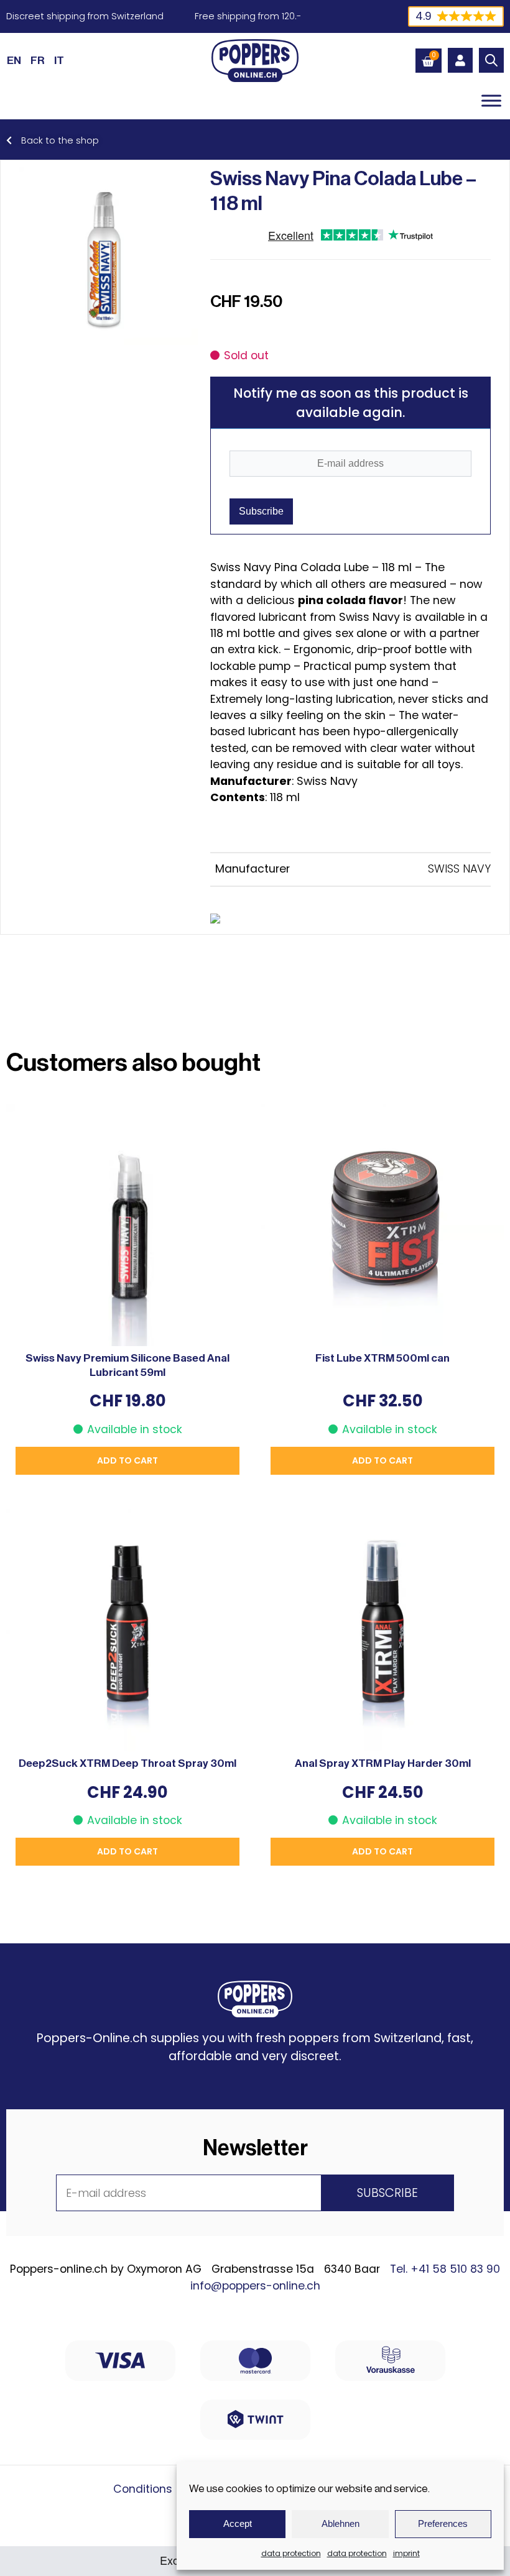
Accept (238, 2523)
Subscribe (261, 511)
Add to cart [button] (127, 1460)
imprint (406, 2553)
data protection (291, 2553)
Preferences (443, 2523)
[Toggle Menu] (491, 100)
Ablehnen (341, 2523)
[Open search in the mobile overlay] (491, 60)
